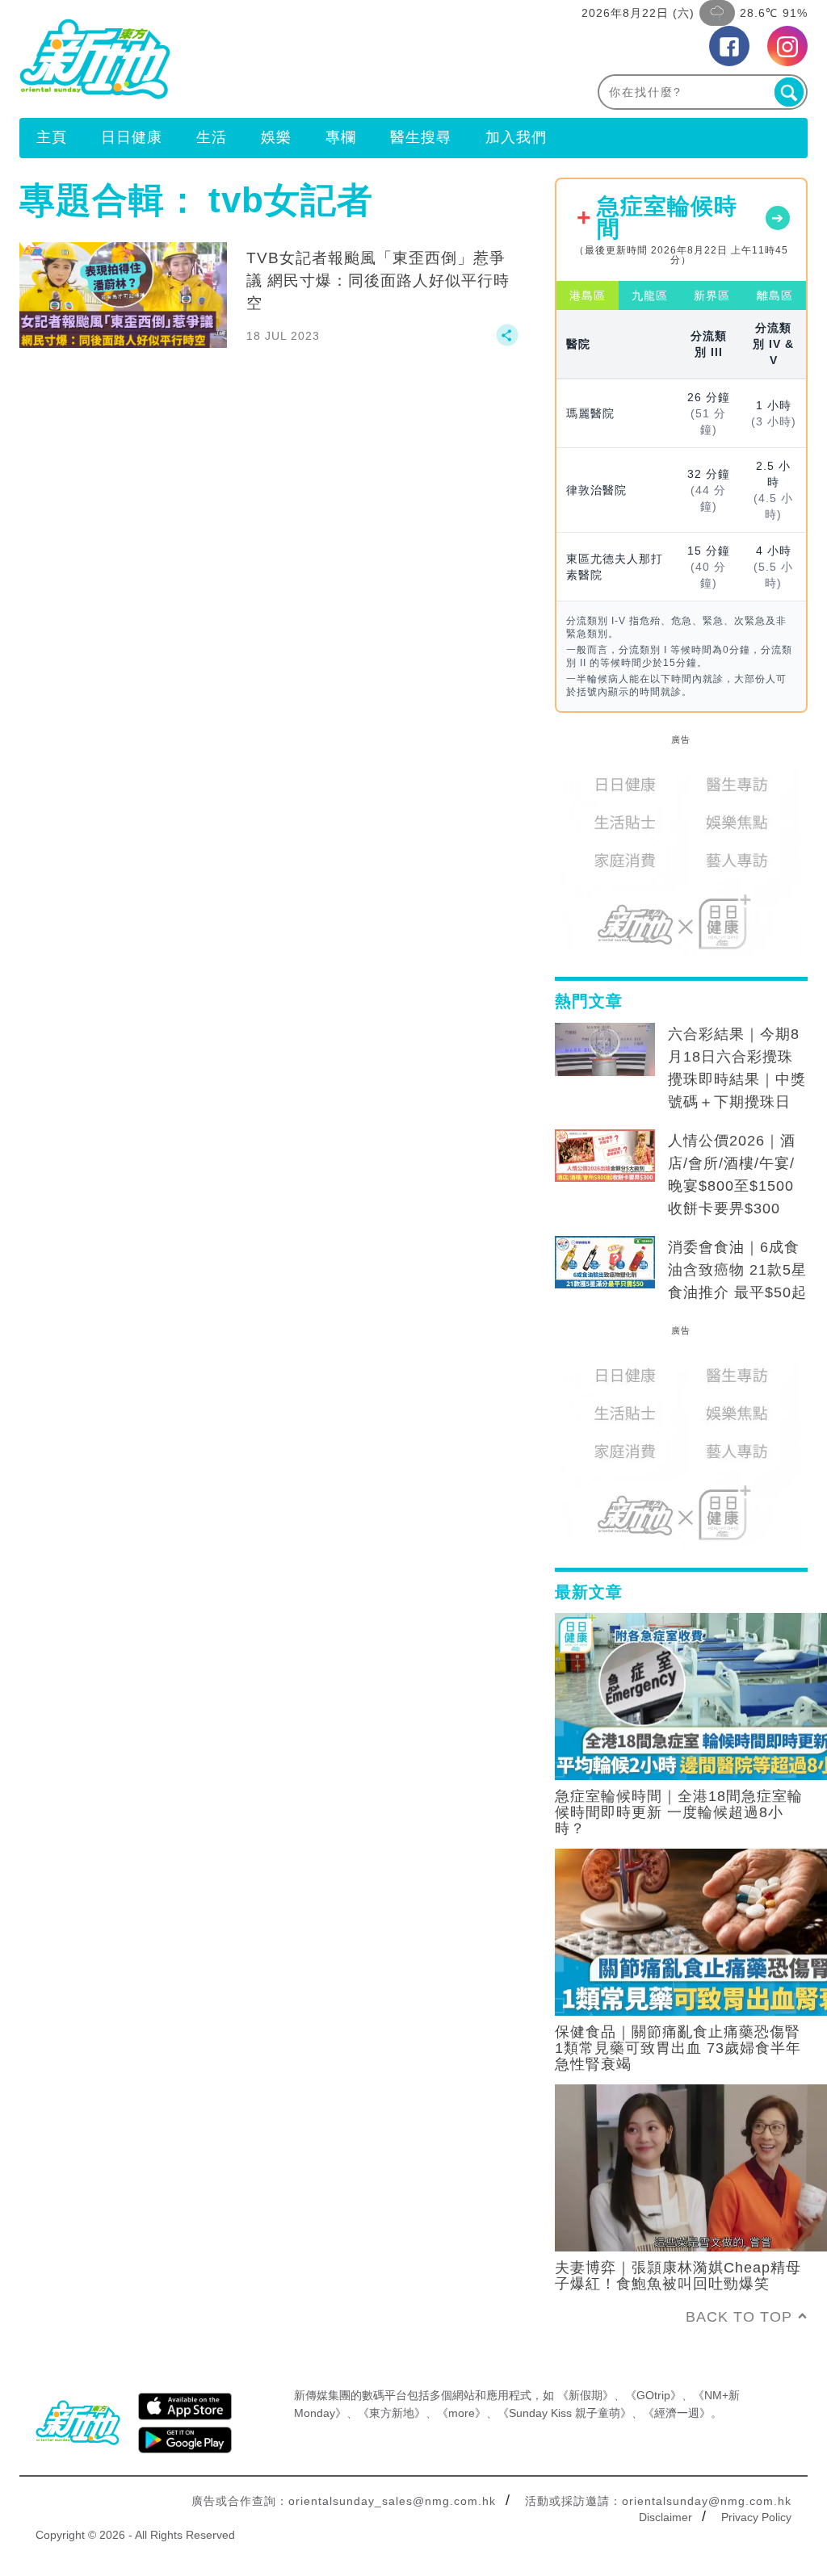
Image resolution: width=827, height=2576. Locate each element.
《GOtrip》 (653, 2395)
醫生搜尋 (421, 137)
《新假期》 (586, 2395)
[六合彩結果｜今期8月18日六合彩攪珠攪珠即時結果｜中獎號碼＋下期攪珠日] (605, 1049)
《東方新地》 (392, 2413)
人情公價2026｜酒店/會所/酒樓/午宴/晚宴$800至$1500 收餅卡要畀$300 (732, 1175)
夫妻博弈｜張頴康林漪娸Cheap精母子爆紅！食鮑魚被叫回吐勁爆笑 (678, 2276)
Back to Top (739, 2317)
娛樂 (276, 137)
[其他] (507, 342)
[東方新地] (216, 59)
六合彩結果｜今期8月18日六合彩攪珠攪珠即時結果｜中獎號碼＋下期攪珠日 (737, 1068)
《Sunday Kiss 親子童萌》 (565, 2413)
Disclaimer (665, 2517)
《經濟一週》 (677, 2413)
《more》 (462, 2413)
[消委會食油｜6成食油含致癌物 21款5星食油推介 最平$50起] (605, 1263)
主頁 (52, 137)
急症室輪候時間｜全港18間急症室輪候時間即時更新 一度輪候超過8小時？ (679, 1812)
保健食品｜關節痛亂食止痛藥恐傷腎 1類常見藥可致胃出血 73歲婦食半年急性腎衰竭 (678, 2048)
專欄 (341, 137)
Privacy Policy (756, 2517)
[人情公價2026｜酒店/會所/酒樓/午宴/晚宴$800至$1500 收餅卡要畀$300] (605, 1156)
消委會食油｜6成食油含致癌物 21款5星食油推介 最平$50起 (737, 1270)
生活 (212, 137)
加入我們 (516, 137)
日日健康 (132, 137)
